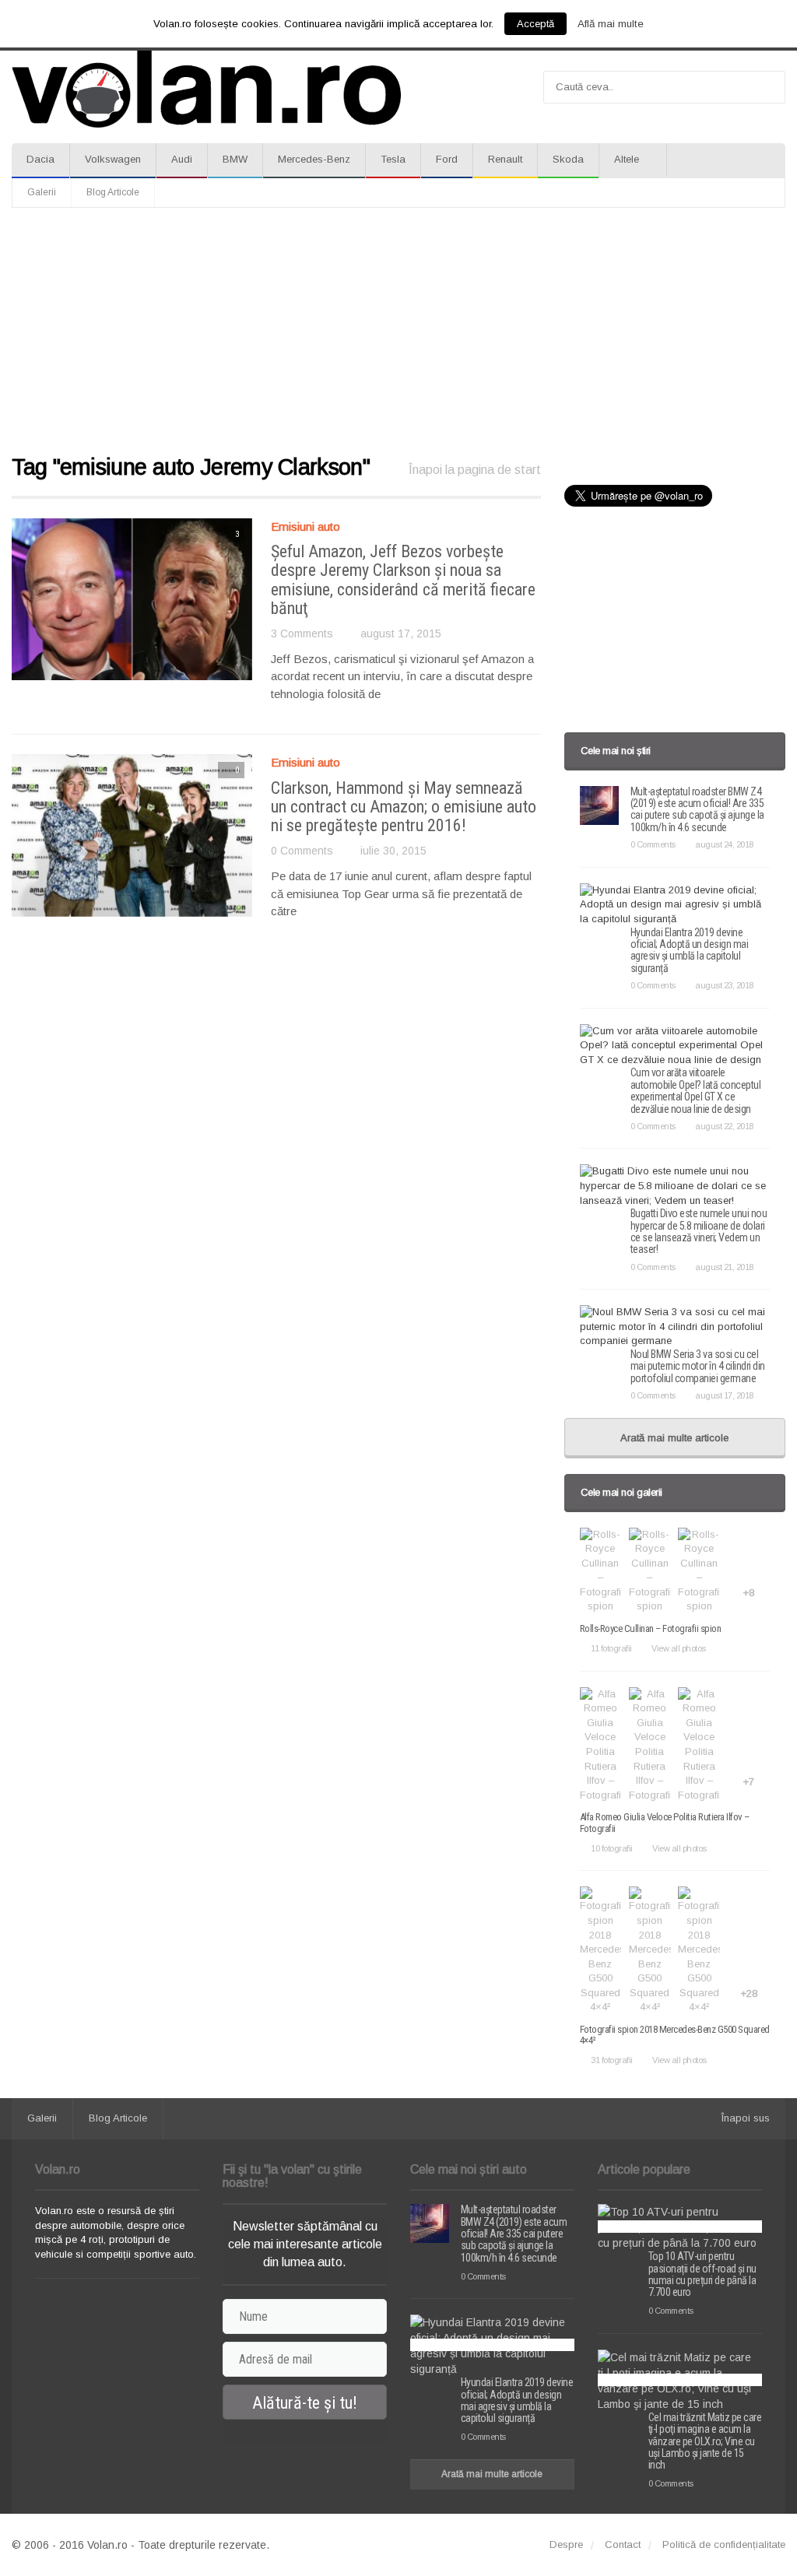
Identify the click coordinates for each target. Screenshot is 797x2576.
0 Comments (302, 851)
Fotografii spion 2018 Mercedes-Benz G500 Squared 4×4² (675, 2035)
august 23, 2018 (724, 985)
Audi (182, 159)
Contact (623, 2544)
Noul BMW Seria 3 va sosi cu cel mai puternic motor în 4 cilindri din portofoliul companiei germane (698, 1366)
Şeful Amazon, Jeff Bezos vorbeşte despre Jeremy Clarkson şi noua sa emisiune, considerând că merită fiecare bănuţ (403, 580)
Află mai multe (611, 24)
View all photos (679, 1648)
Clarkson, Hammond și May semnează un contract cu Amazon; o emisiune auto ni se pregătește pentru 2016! (404, 807)
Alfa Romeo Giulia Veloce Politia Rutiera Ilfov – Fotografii (665, 1822)
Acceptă (535, 24)
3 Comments (302, 633)
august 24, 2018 (724, 844)
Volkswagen (113, 159)
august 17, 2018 (724, 1395)
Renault (505, 159)
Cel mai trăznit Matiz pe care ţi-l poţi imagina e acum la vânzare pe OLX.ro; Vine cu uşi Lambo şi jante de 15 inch (705, 2441)
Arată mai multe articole (674, 1438)
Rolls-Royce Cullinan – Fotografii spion (651, 1628)
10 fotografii (612, 1848)
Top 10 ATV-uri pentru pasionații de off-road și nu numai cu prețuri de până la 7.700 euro (702, 2274)
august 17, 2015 (401, 633)
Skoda (568, 159)
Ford (447, 159)
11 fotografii (611, 1648)
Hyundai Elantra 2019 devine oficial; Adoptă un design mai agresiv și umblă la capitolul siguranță (690, 950)
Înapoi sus (746, 2118)
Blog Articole (113, 192)
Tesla (393, 159)
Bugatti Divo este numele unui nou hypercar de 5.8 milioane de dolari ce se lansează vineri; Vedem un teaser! (699, 1231)
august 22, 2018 (724, 1126)
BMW (235, 159)
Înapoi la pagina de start (475, 470)
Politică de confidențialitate (724, 2544)
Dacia (40, 159)
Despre (566, 2544)
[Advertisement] (398, 332)
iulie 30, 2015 (393, 851)
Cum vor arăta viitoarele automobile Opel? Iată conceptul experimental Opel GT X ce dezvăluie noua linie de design (696, 1090)
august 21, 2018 (724, 1267)
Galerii (42, 192)
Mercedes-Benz (314, 159)
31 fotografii (612, 2060)
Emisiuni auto (305, 526)
